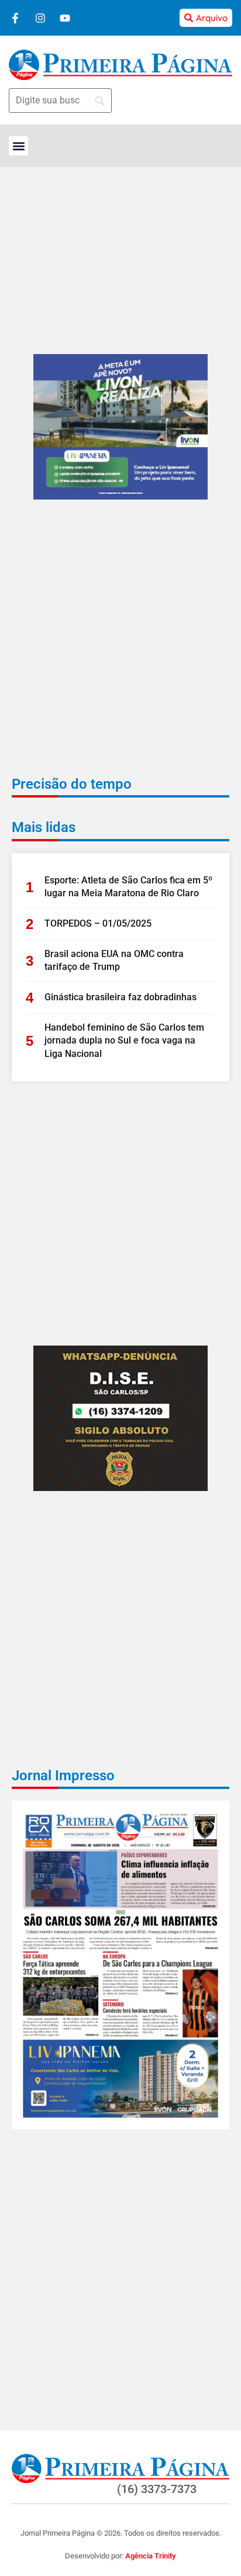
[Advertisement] (120, 646)
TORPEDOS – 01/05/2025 (98, 923)
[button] (18, 146)
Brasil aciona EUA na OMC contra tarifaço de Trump (114, 960)
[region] (120, 2515)
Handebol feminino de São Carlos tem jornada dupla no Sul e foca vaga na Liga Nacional (124, 1041)
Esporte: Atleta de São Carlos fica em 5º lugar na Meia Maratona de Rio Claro (128, 887)
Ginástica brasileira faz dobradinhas (120, 997)
